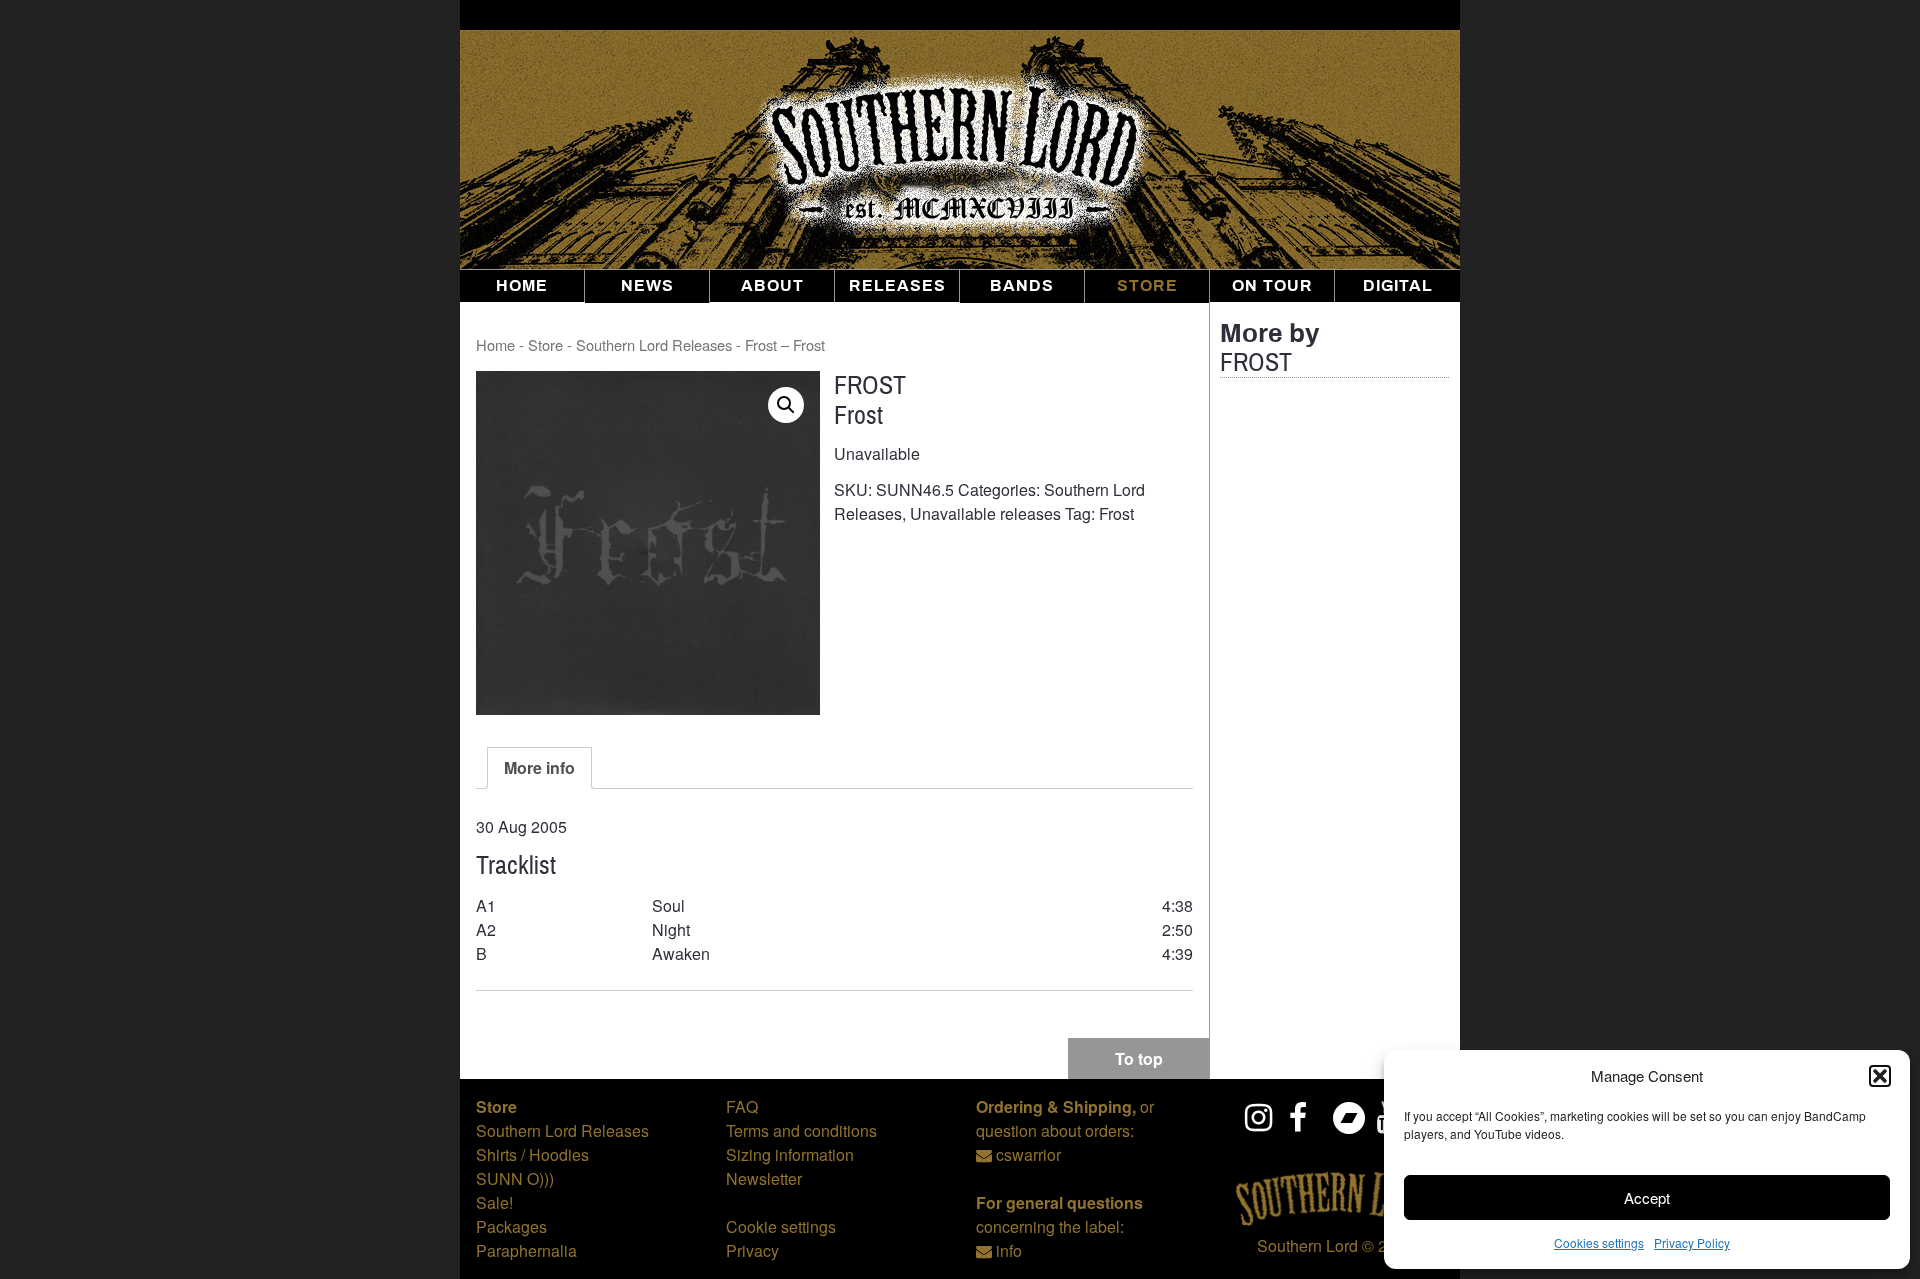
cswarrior (1028, 1154)
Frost (1116, 513)
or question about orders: (1065, 1118)
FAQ (742, 1106)
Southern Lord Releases (654, 344)
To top (1139, 1058)
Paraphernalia (526, 1250)
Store (1147, 286)
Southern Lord (1307, 1245)
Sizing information (790, 1154)
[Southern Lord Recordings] (1335, 1221)
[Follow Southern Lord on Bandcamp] (1348, 1117)
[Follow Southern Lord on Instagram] (1260, 1117)
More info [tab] (539, 767)
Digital (1398, 286)
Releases (897, 286)
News (647, 286)
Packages (511, 1226)
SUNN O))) (515, 1178)
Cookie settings (781, 1226)
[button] (1880, 1076)
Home (522, 286)
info (1009, 1250)
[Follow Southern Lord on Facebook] (1304, 1117)
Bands (1022, 286)
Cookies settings (1599, 1242)
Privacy (752, 1250)
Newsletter (764, 1178)
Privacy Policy (1692, 1242)
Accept (1647, 1197)
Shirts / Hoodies (532, 1154)
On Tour (1272, 286)
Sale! (494, 1202)
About (772, 286)
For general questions (1059, 1202)
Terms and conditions (801, 1130)
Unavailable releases (985, 513)
